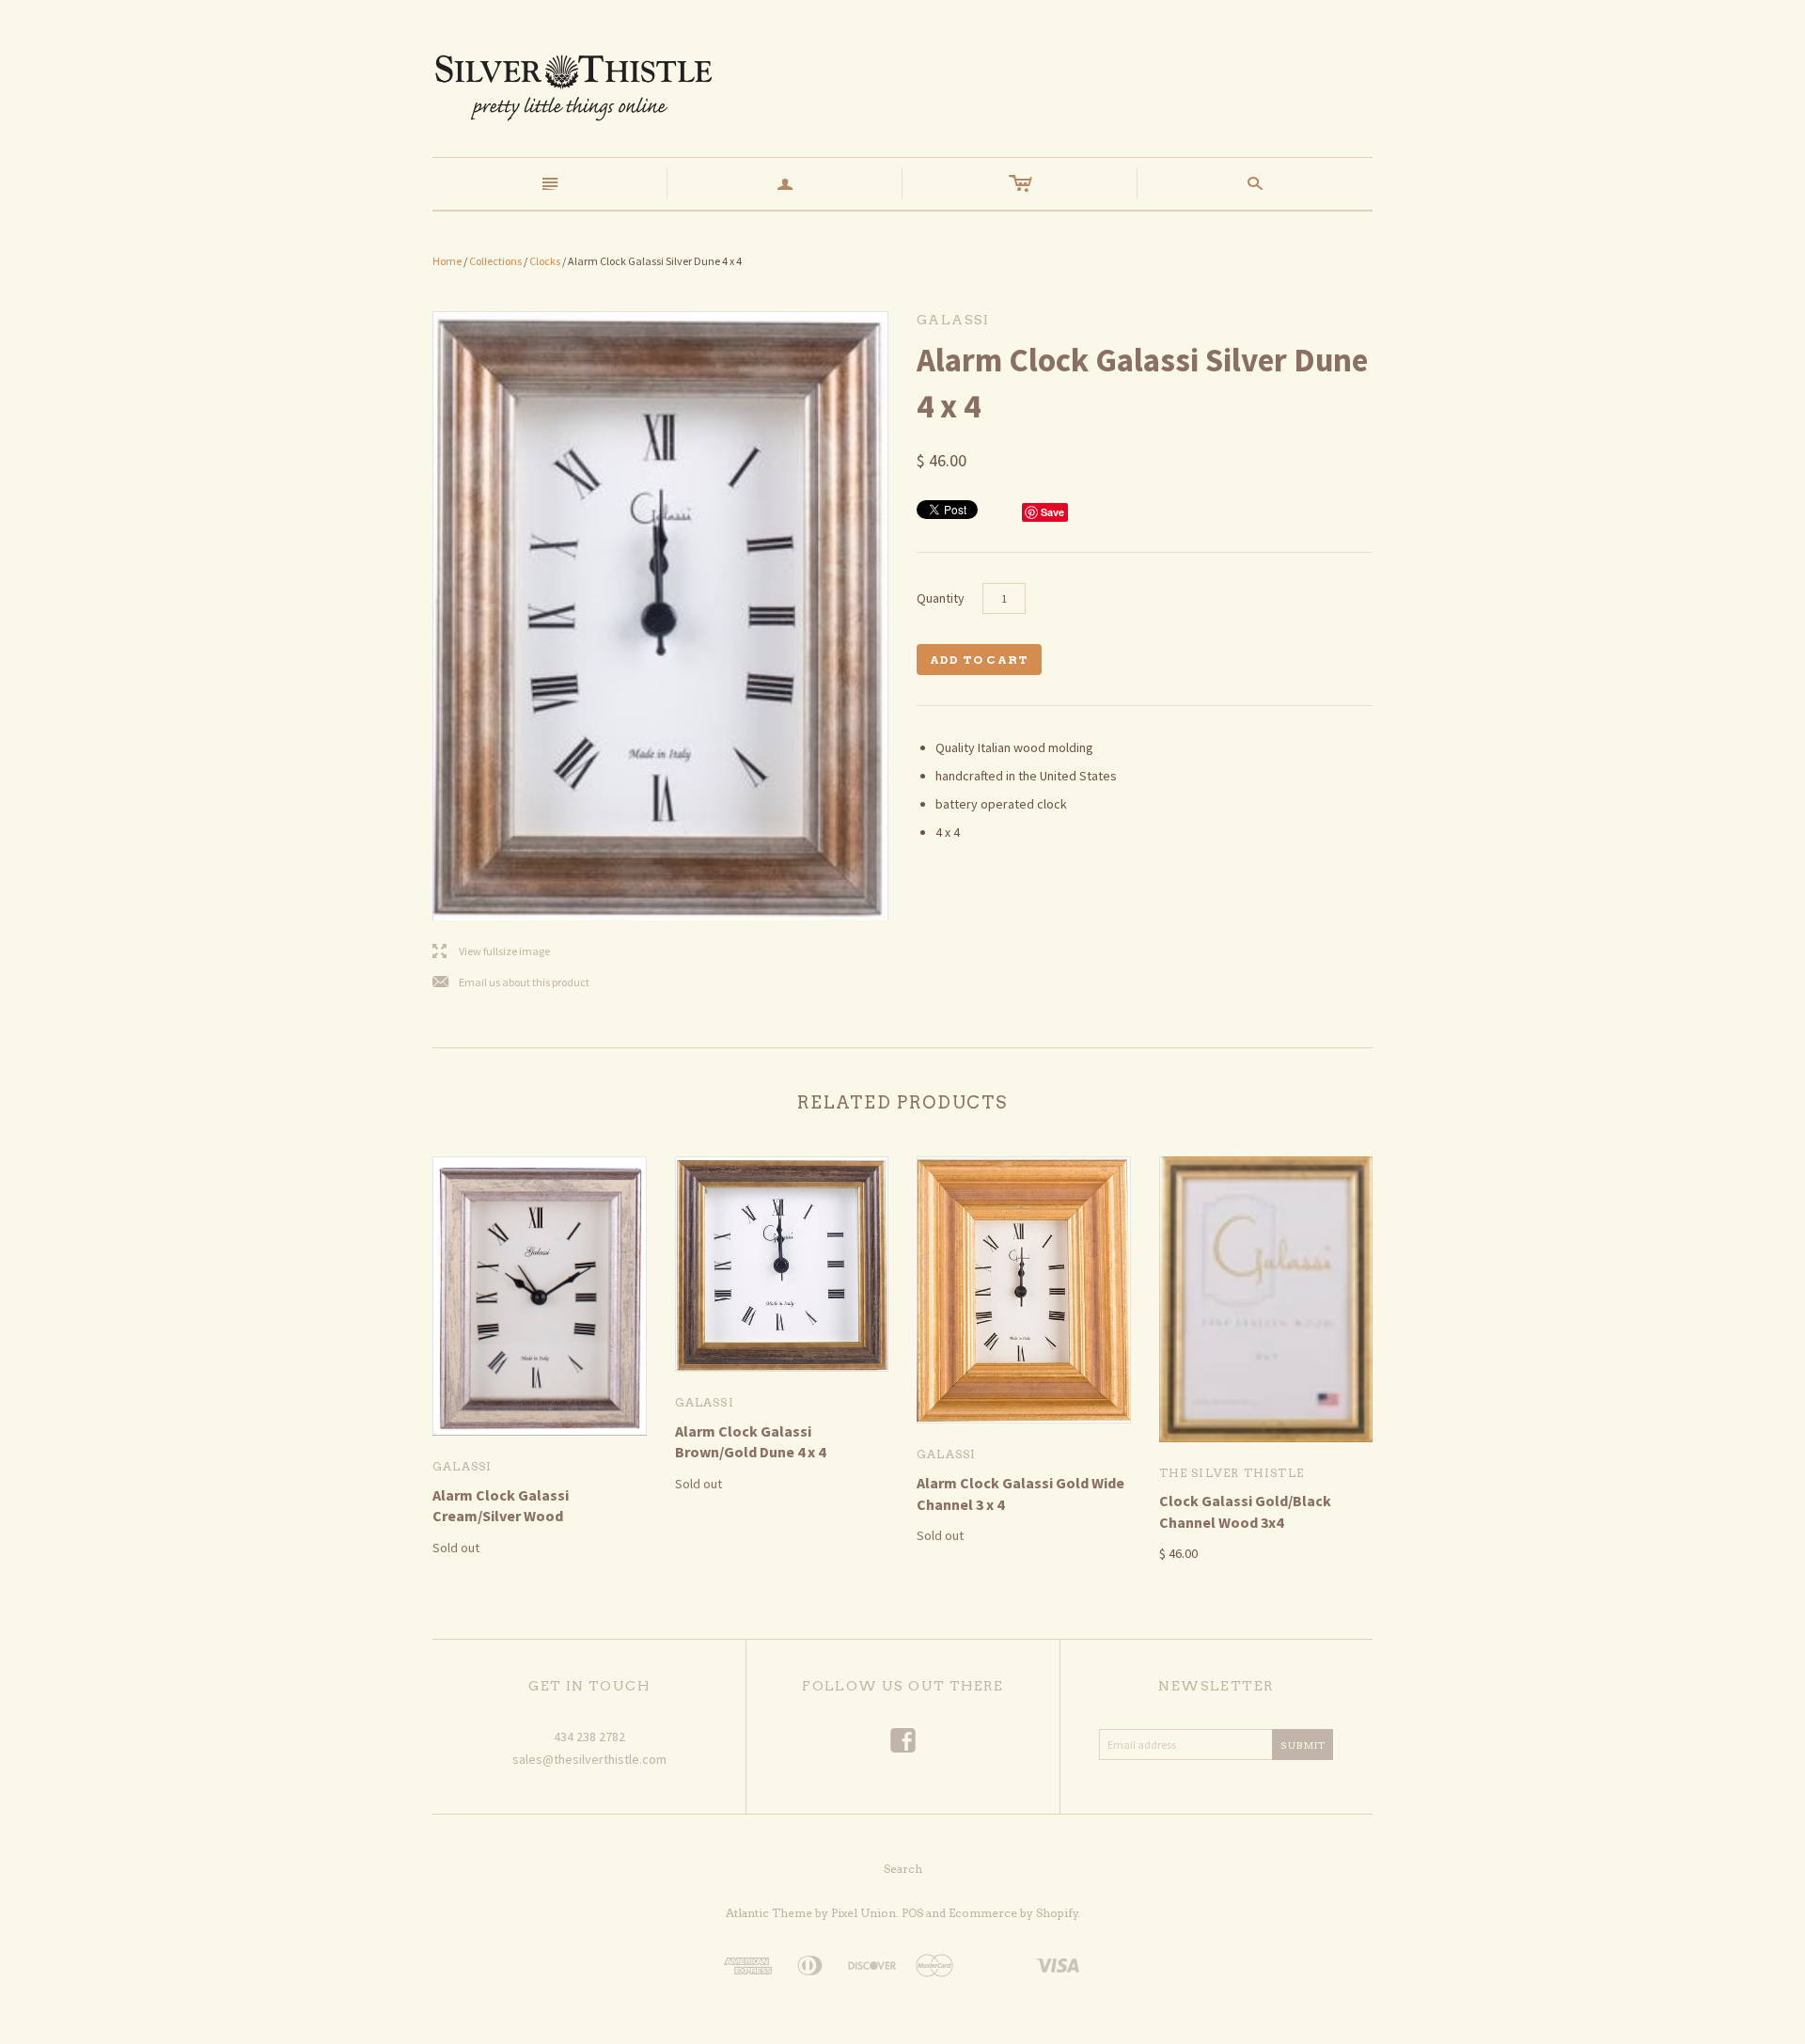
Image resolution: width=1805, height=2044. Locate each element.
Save (1052, 512)
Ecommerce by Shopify (1013, 1913)
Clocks (545, 261)
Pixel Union (863, 1913)
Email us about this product (511, 983)
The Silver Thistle (1232, 1473)
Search (903, 1869)
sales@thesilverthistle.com (589, 1759)
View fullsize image (491, 952)
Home (447, 261)
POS (912, 1913)
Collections (495, 261)
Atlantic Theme (769, 1913)
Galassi (462, 1466)
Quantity (941, 598)
